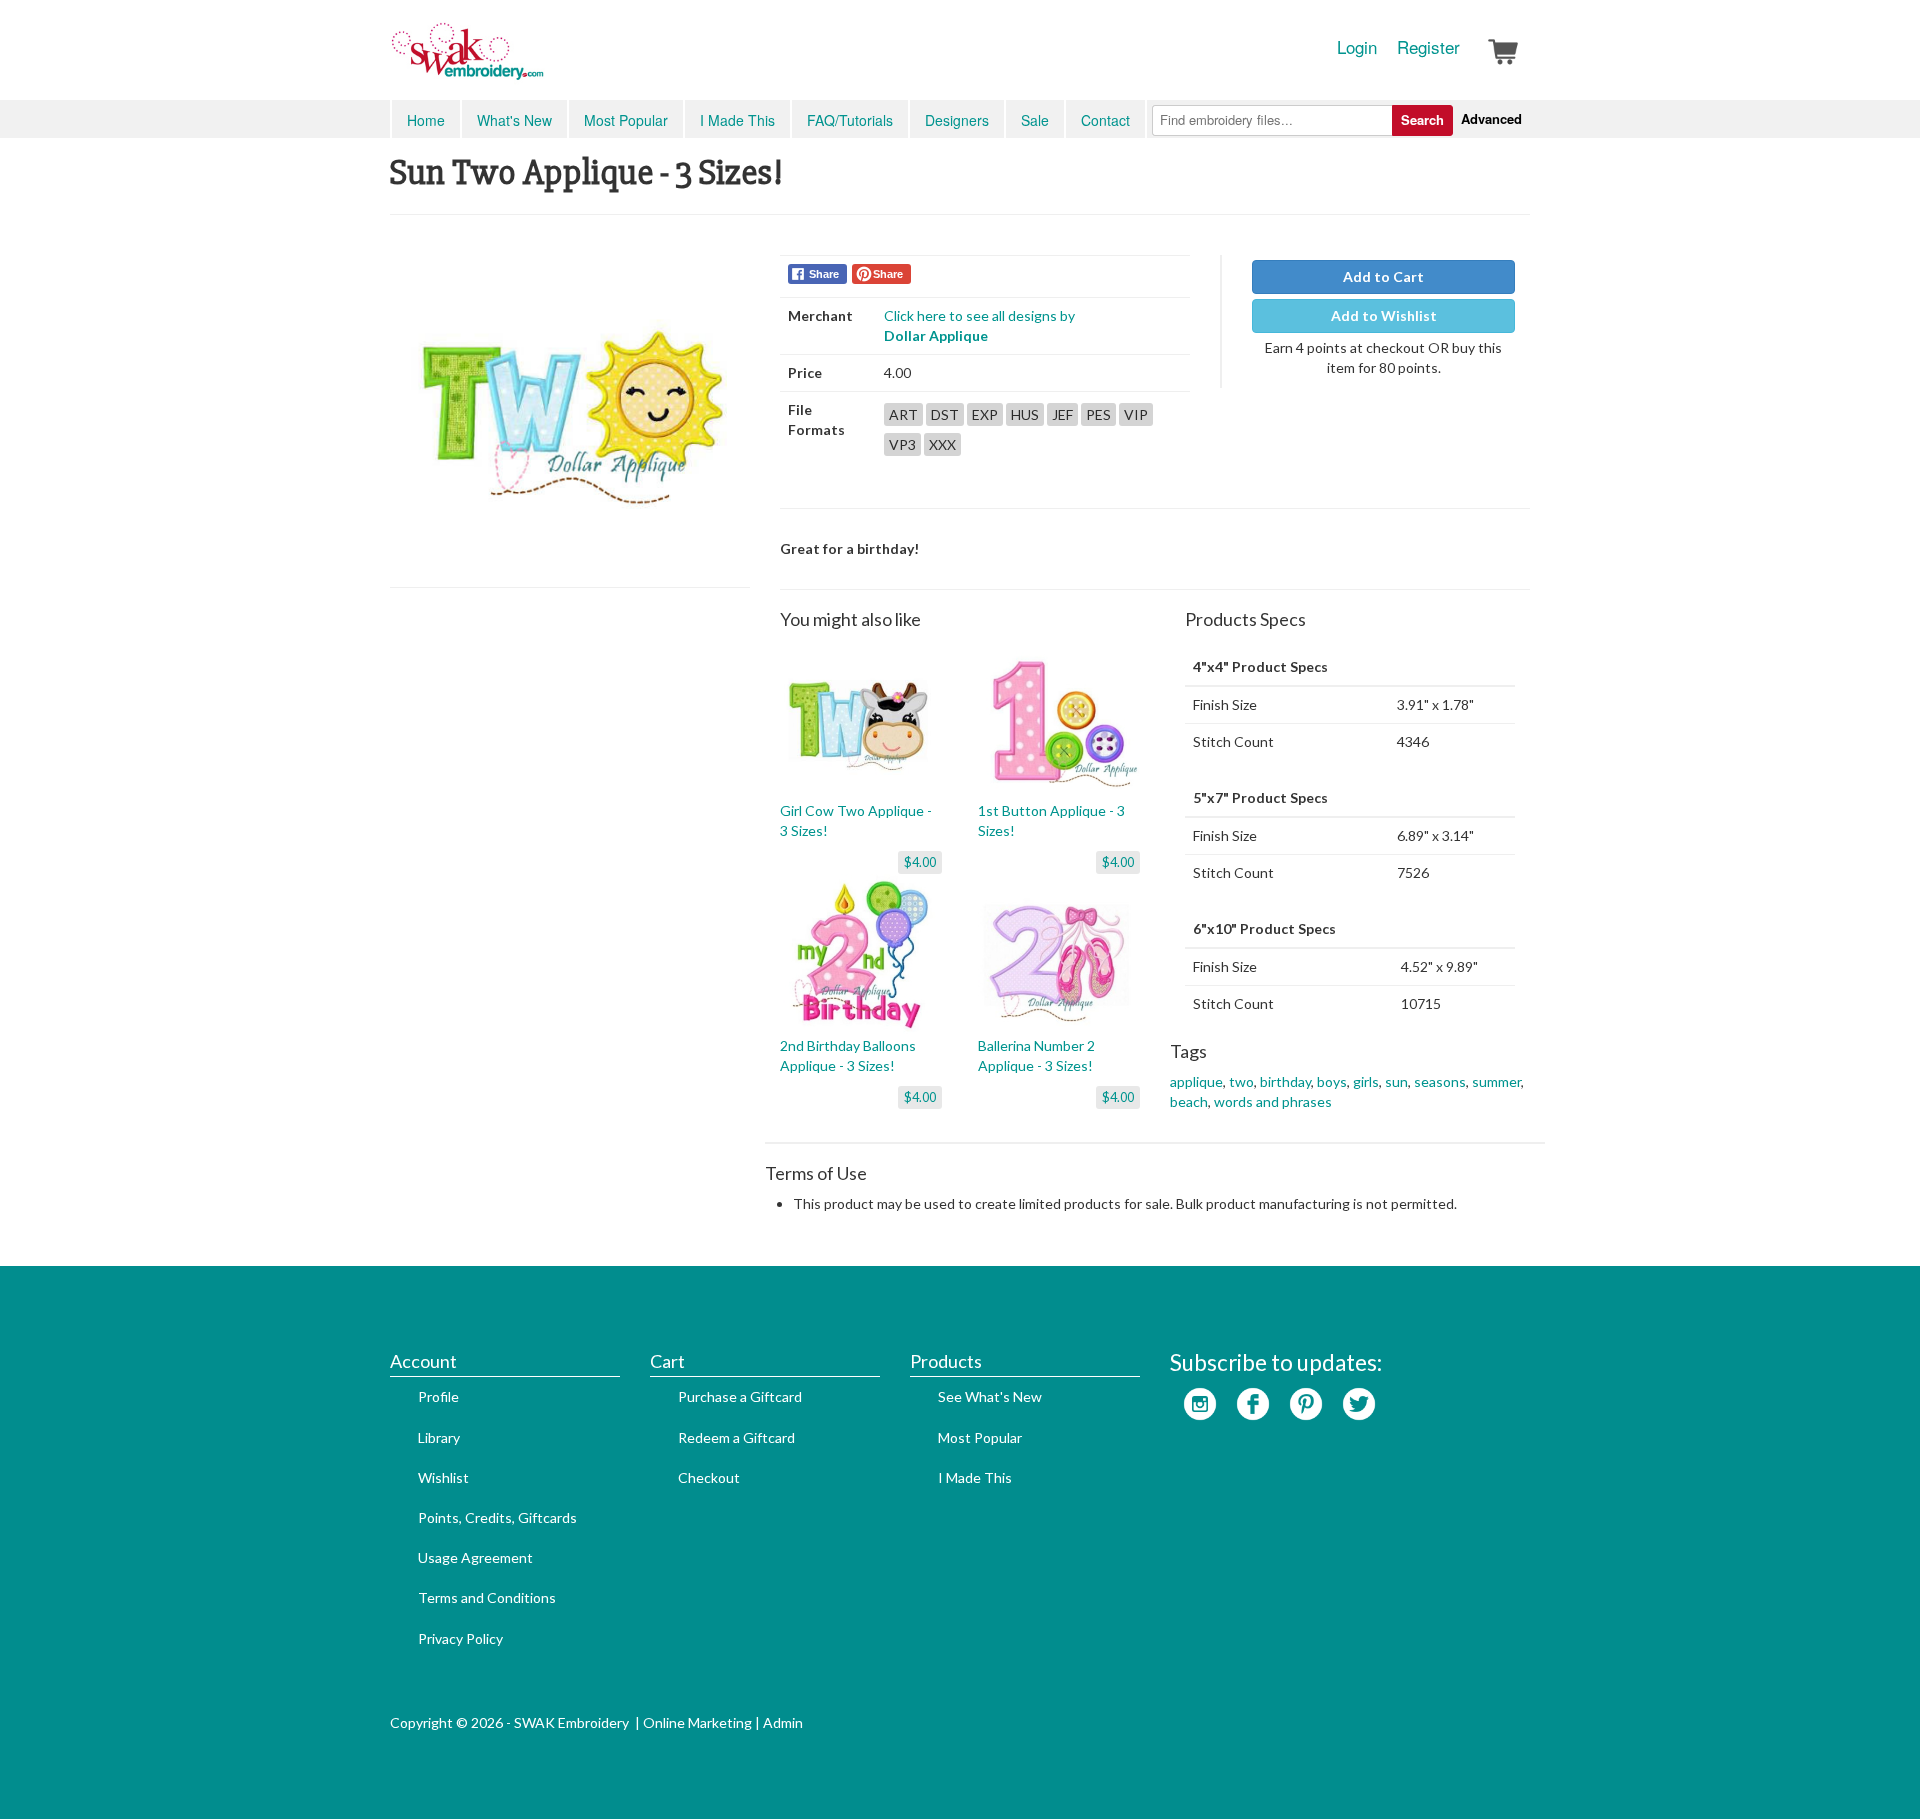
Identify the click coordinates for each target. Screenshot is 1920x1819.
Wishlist (443, 1477)
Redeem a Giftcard (736, 1437)
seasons (1440, 1081)
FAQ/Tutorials (850, 120)
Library (439, 1437)
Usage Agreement (475, 1557)
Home (426, 120)
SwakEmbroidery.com (540, 60)
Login (1357, 47)
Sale (1035, 120)
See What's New (990, 1396)
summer (1496, 1081)
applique (1196, 1081)
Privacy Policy (460, 1638)
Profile (438, 1396)
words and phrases (1273, 1101)
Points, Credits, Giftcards (497, 1517)
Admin (783, 1722)
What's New (514, 120)
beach (1189, 1101)
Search (1422, 119)
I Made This (737, 120)
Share (824, 274)
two (1241, 1081)
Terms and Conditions (487, 1597)
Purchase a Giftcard (740, 1396)
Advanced (1491, 118)
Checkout (709, 1477)
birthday (1285, 1081)
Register (1428, 47)
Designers (957, 120)
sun (1396, 1081)
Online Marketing (697, 1722)
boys (1332, 1081)
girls (1366, 1081)
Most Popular (626, 120)
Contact (1105, 120)
